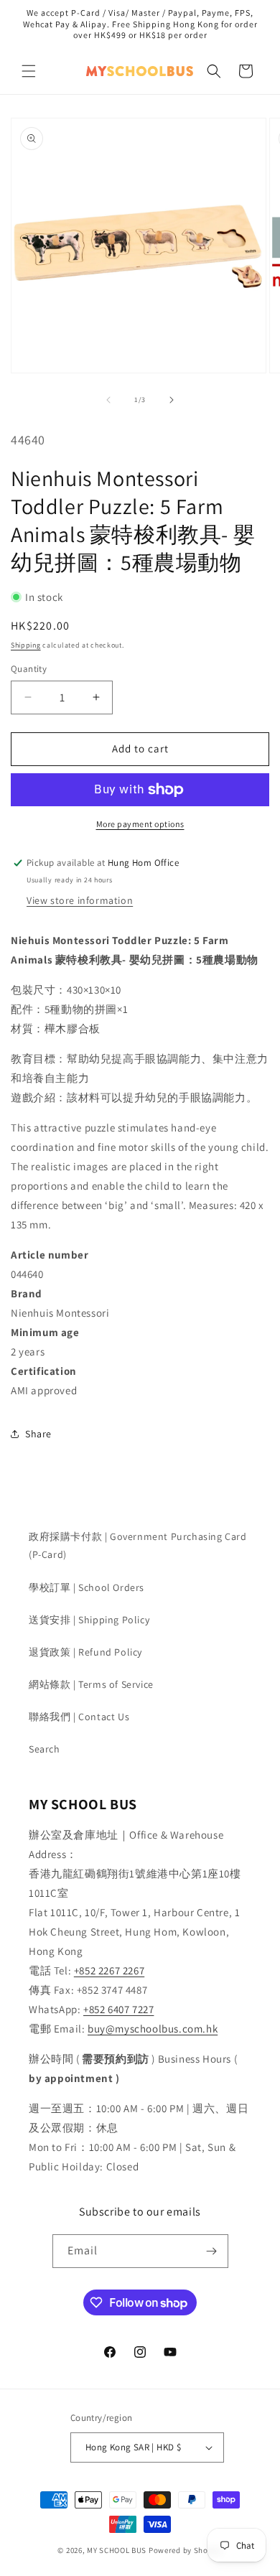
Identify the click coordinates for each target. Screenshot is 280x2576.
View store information (80, 900)
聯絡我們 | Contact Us (79, 1717)
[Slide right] (172, 400)
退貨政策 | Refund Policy (85, 1652)
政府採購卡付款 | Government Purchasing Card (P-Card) (138, 1545)
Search (45, 1749)
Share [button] (38, 1434)
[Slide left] (108, 400)
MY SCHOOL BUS (117, 2550)
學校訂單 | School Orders (87, 1587)
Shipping (26, 645)
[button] (29, 71)
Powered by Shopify (186, 2550)
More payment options (140, 824)
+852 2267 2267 (109, 1970)
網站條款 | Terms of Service (91, 1684)
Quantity (29, 669)
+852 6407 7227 (118, 2009)
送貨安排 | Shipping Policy (89, 1620)
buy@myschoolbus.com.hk (153, 2029)
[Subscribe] (212, 2251)
